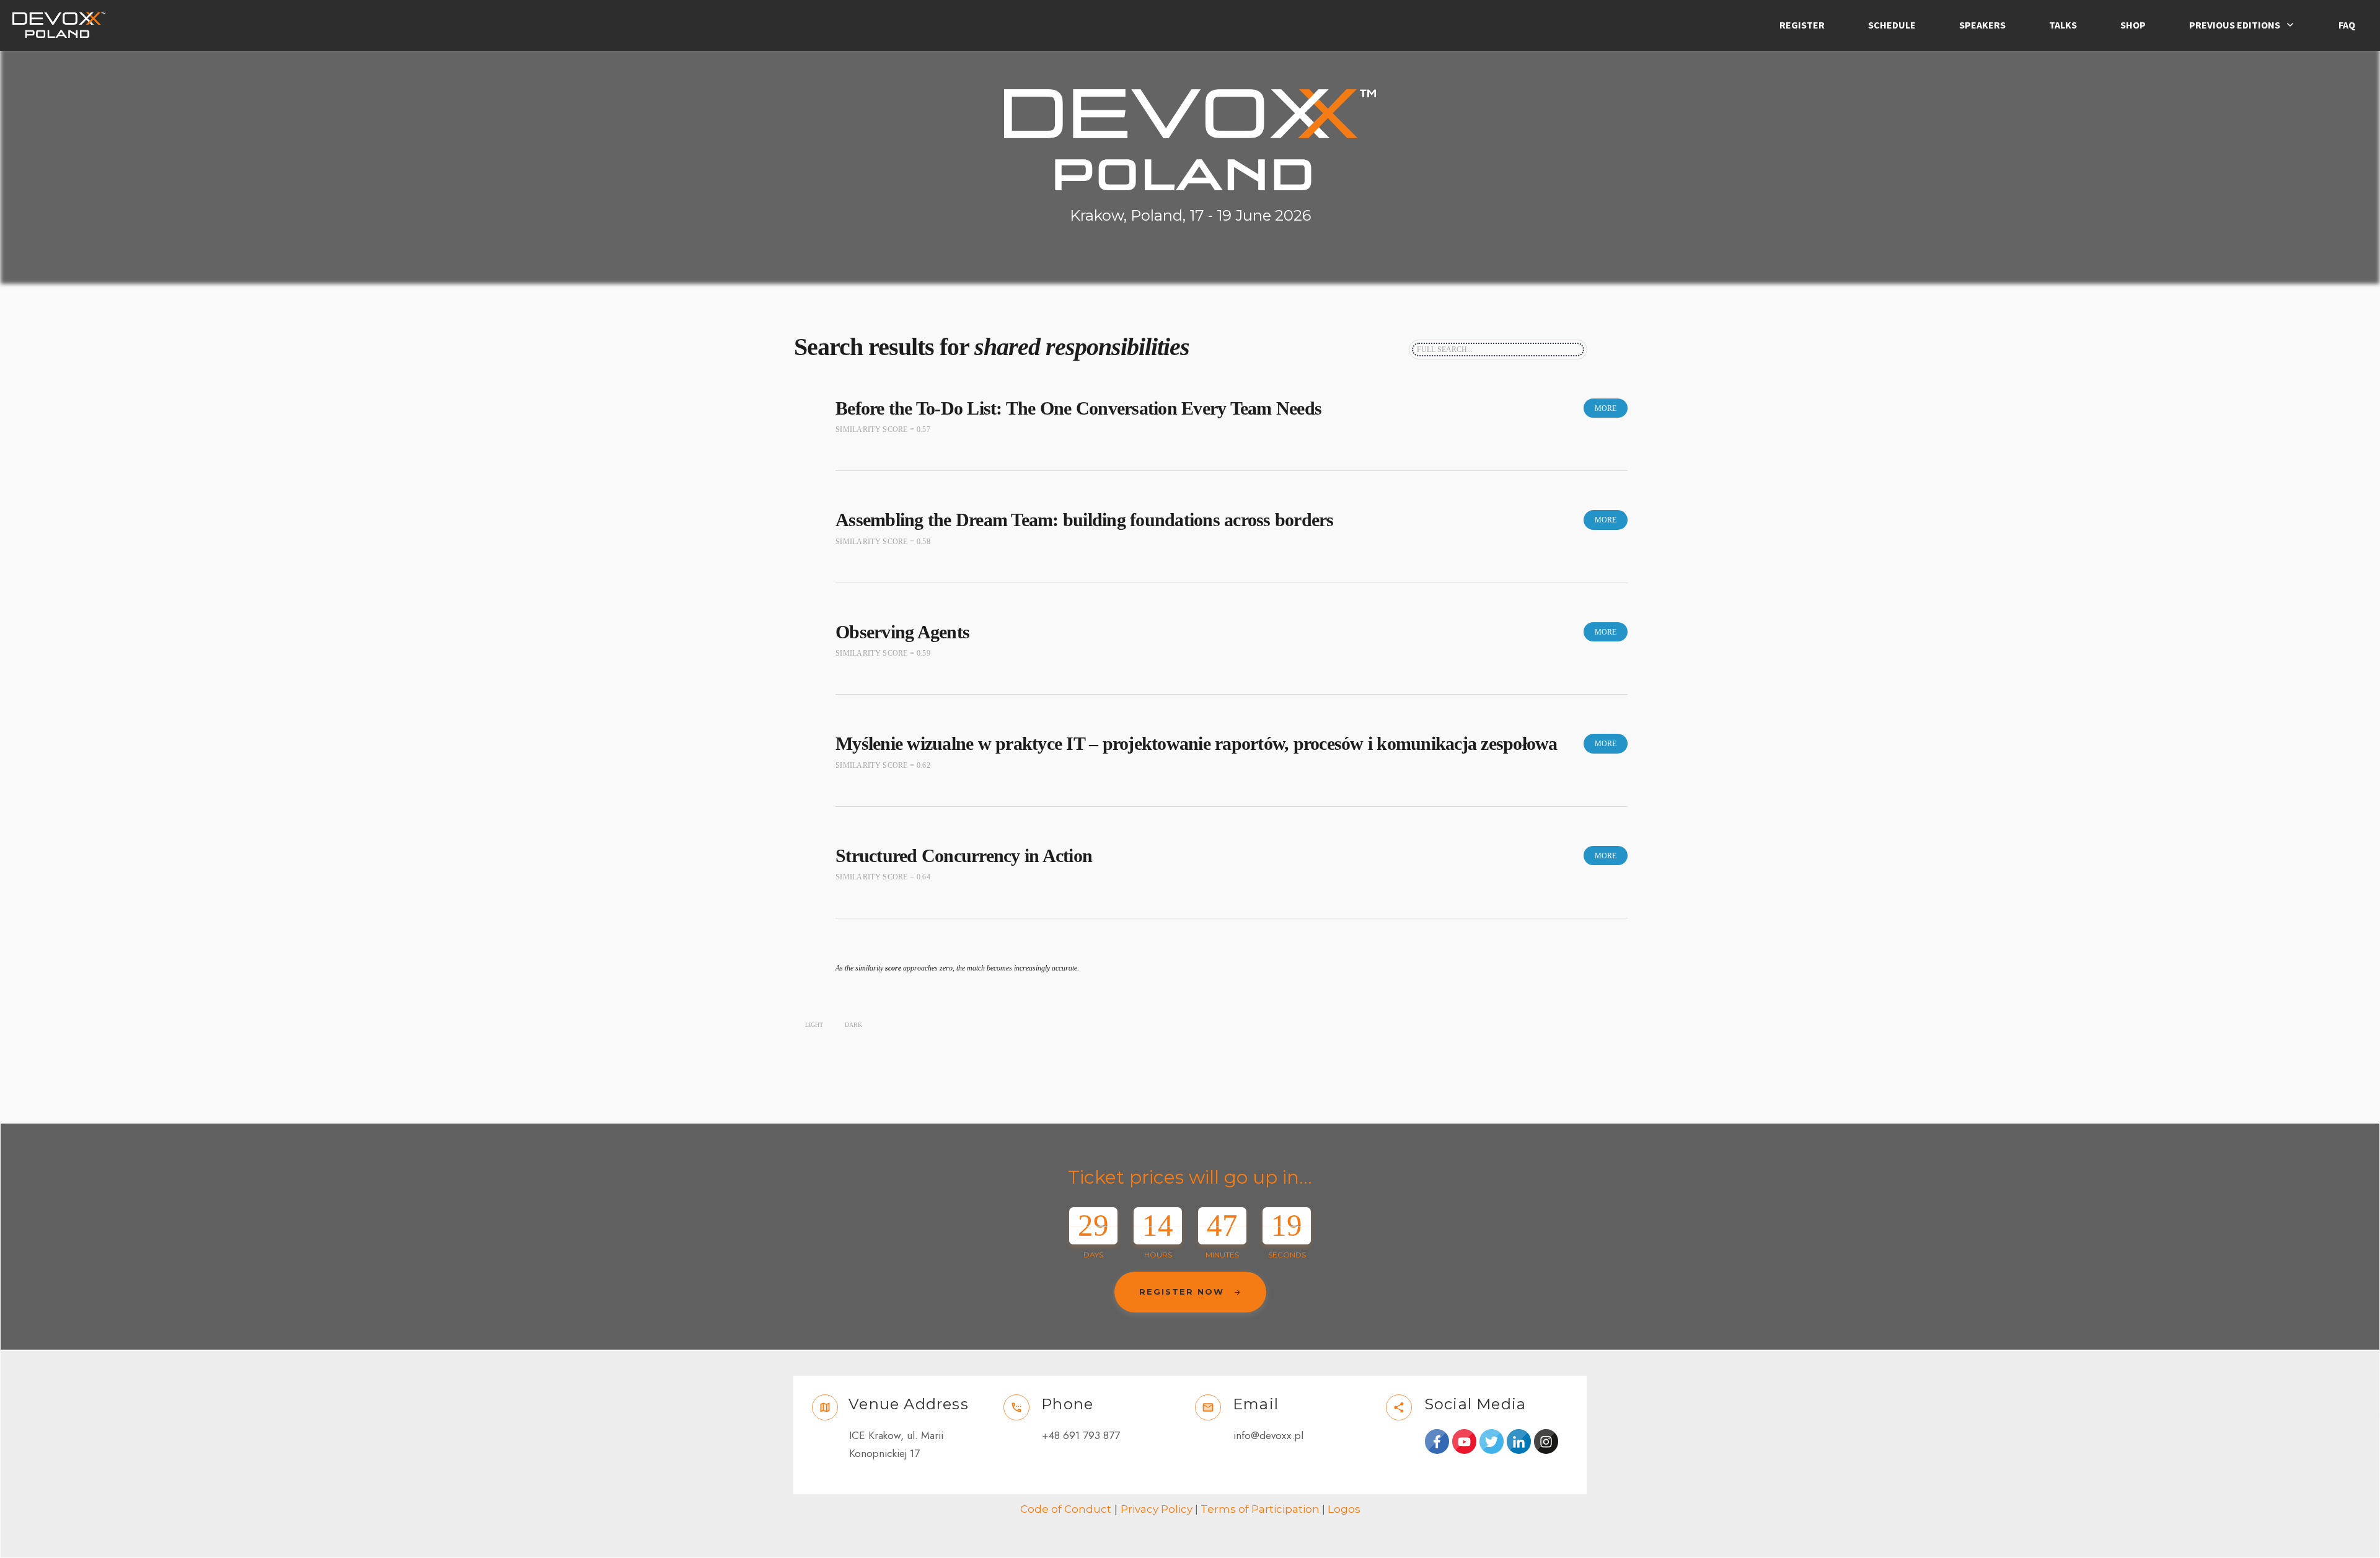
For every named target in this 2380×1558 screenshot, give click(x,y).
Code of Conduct (1066, 1509)
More (1606, 408)
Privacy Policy (1157, 1509)
